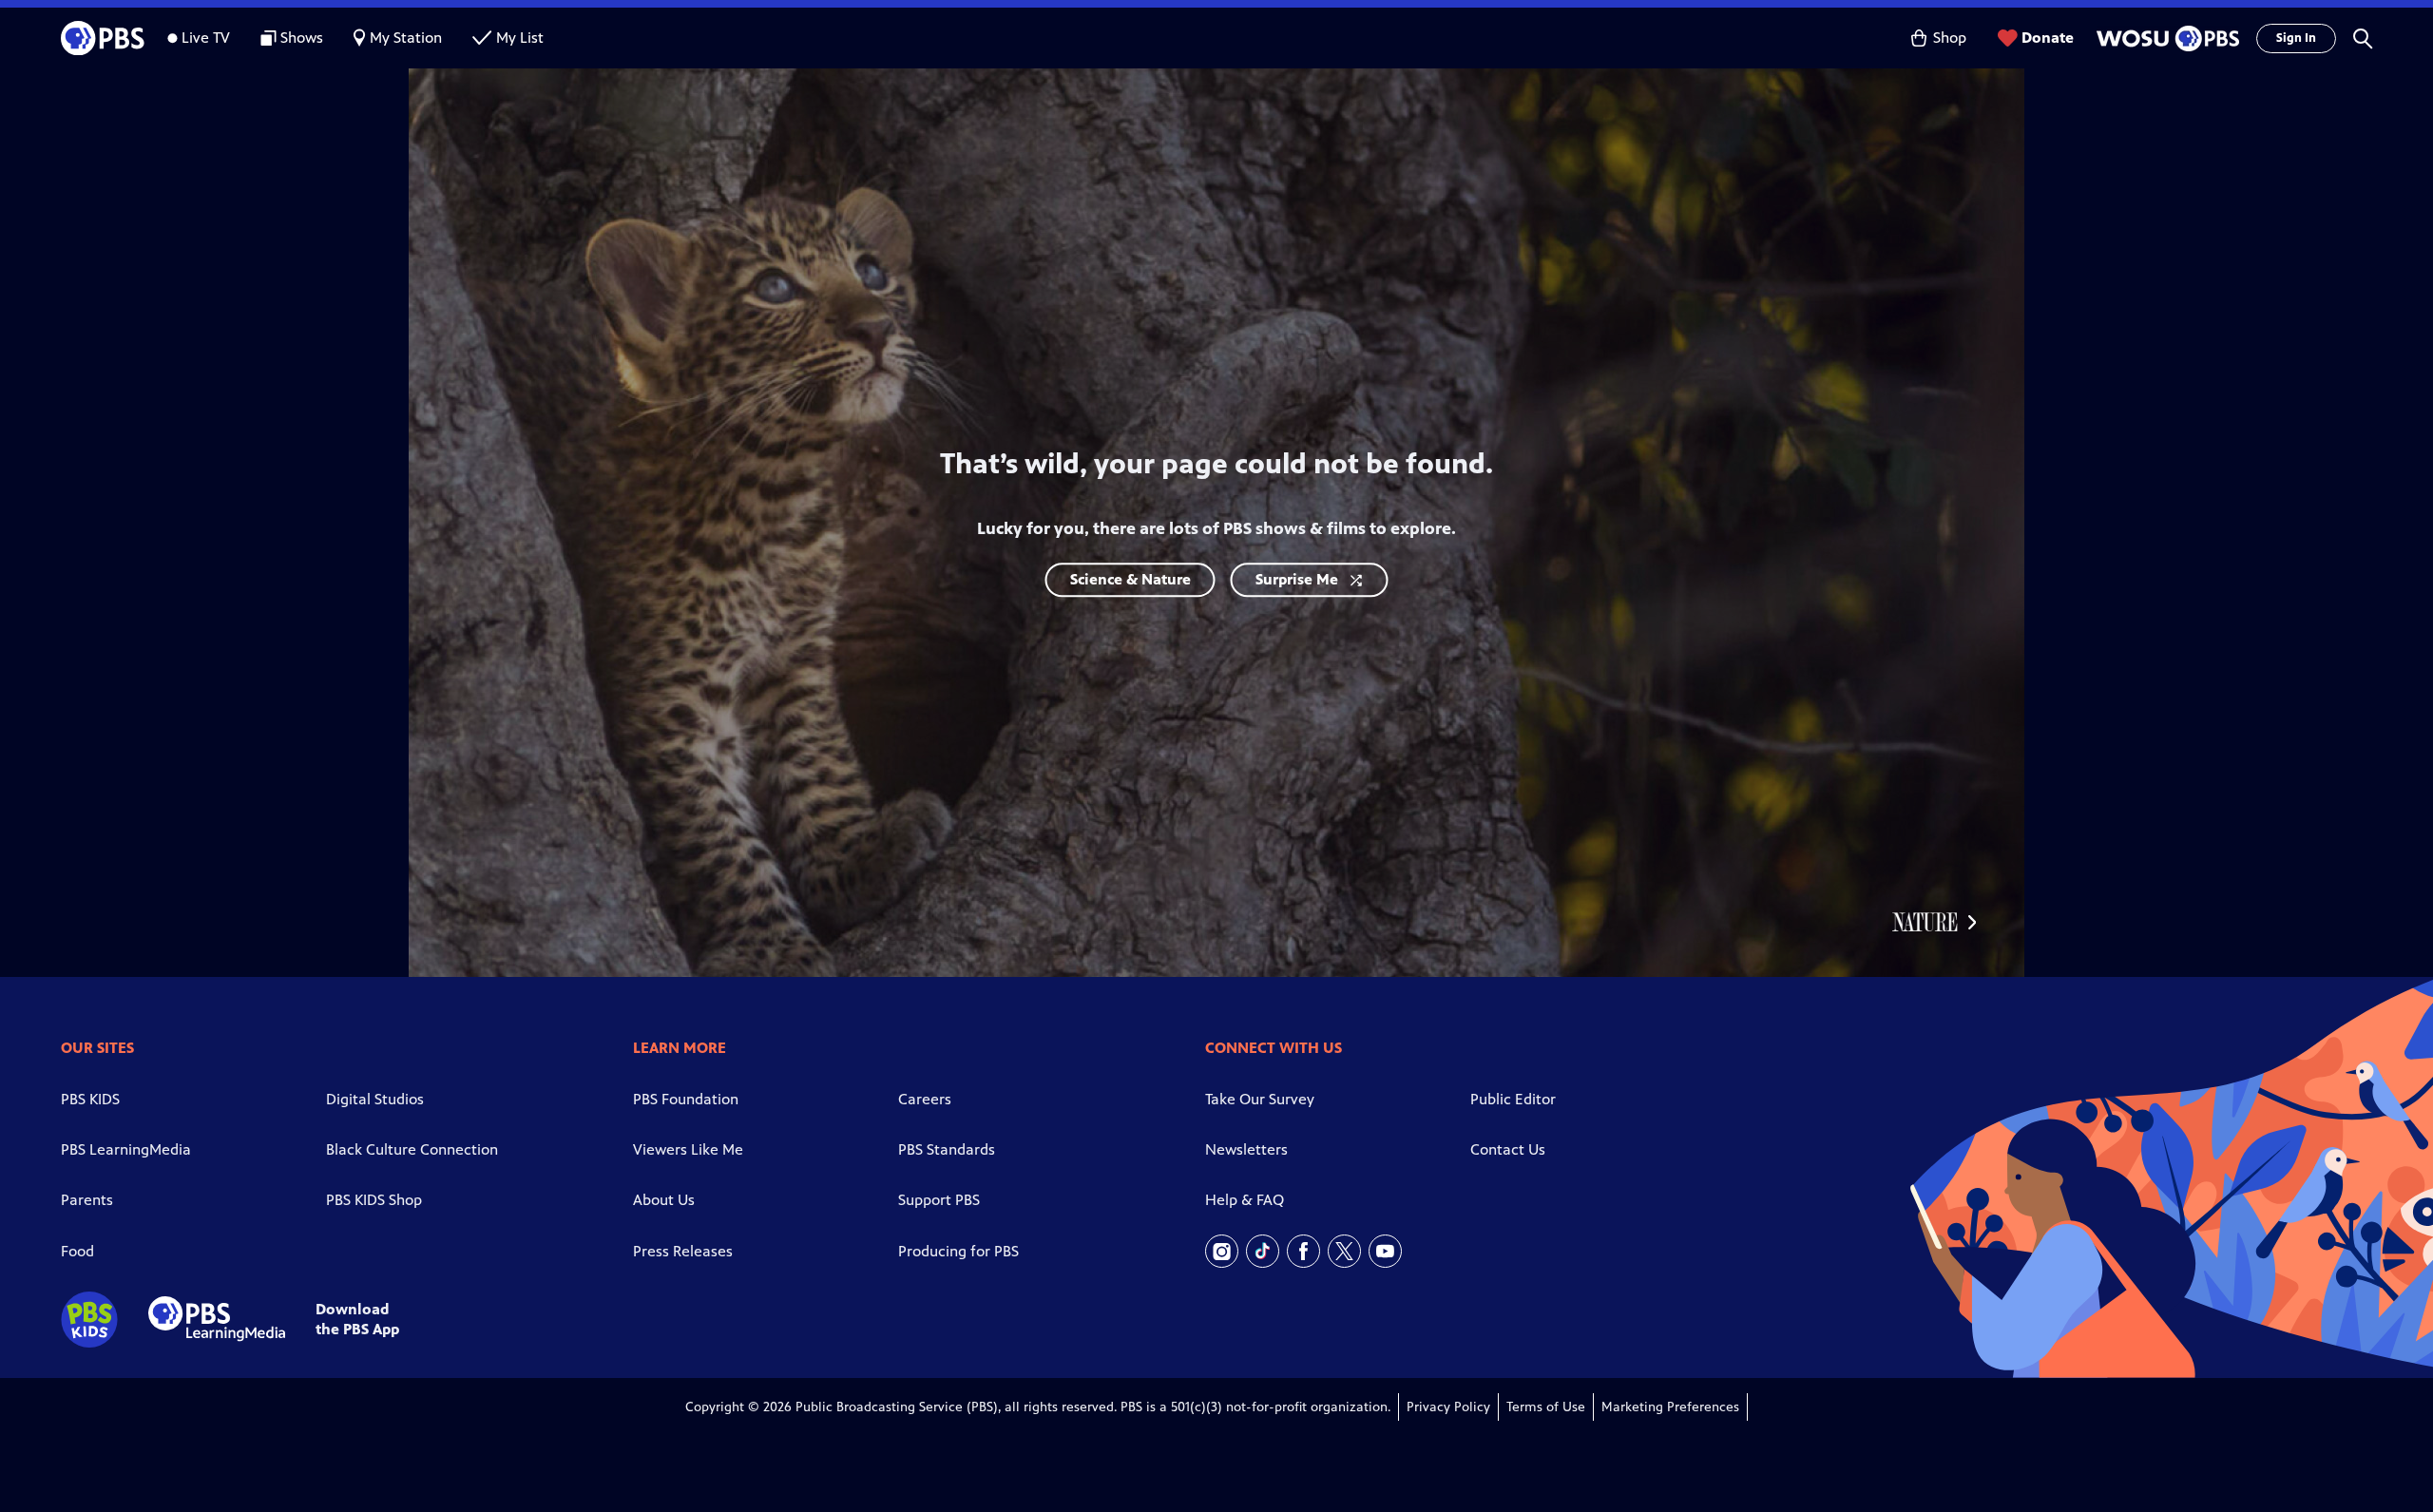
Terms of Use (1546, 1407)
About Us (664, 1200)
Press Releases (683, 1251)
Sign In (2296, 38)
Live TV (206, 38)
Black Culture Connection (412, 1149)
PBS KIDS (90, 1099)
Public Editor (1513, 1099)
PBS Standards (947, 1149)
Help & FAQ (1245, 1200)
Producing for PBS (958, 1251)
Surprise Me (1297, 579)
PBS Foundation (686, 1099)
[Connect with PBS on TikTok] (1263, 1251)
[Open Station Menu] (2165, 38)
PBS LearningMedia (126, 1149)
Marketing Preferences (1670, 1407)
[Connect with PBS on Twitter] (1344, 1251)
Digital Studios (375, 1099)
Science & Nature (1130, 579)
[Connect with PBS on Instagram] (1222, 1251)
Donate (2048, 38)
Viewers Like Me (688, 1149)
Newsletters (1246, 1149)
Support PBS (939, 1200)
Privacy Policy (1448, 1407)
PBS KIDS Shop (374, 1200)
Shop (1950, 38)
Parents (87, 1200)
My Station (406, 38)
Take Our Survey (1260, 1099)
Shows (302, 38)
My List (520, 38)
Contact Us (1508, 1149)
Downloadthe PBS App (357, 1319)
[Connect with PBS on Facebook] (1303, 1251)
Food (77, 1251)
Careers (925, 1099)
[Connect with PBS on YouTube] (1385, 1251)
